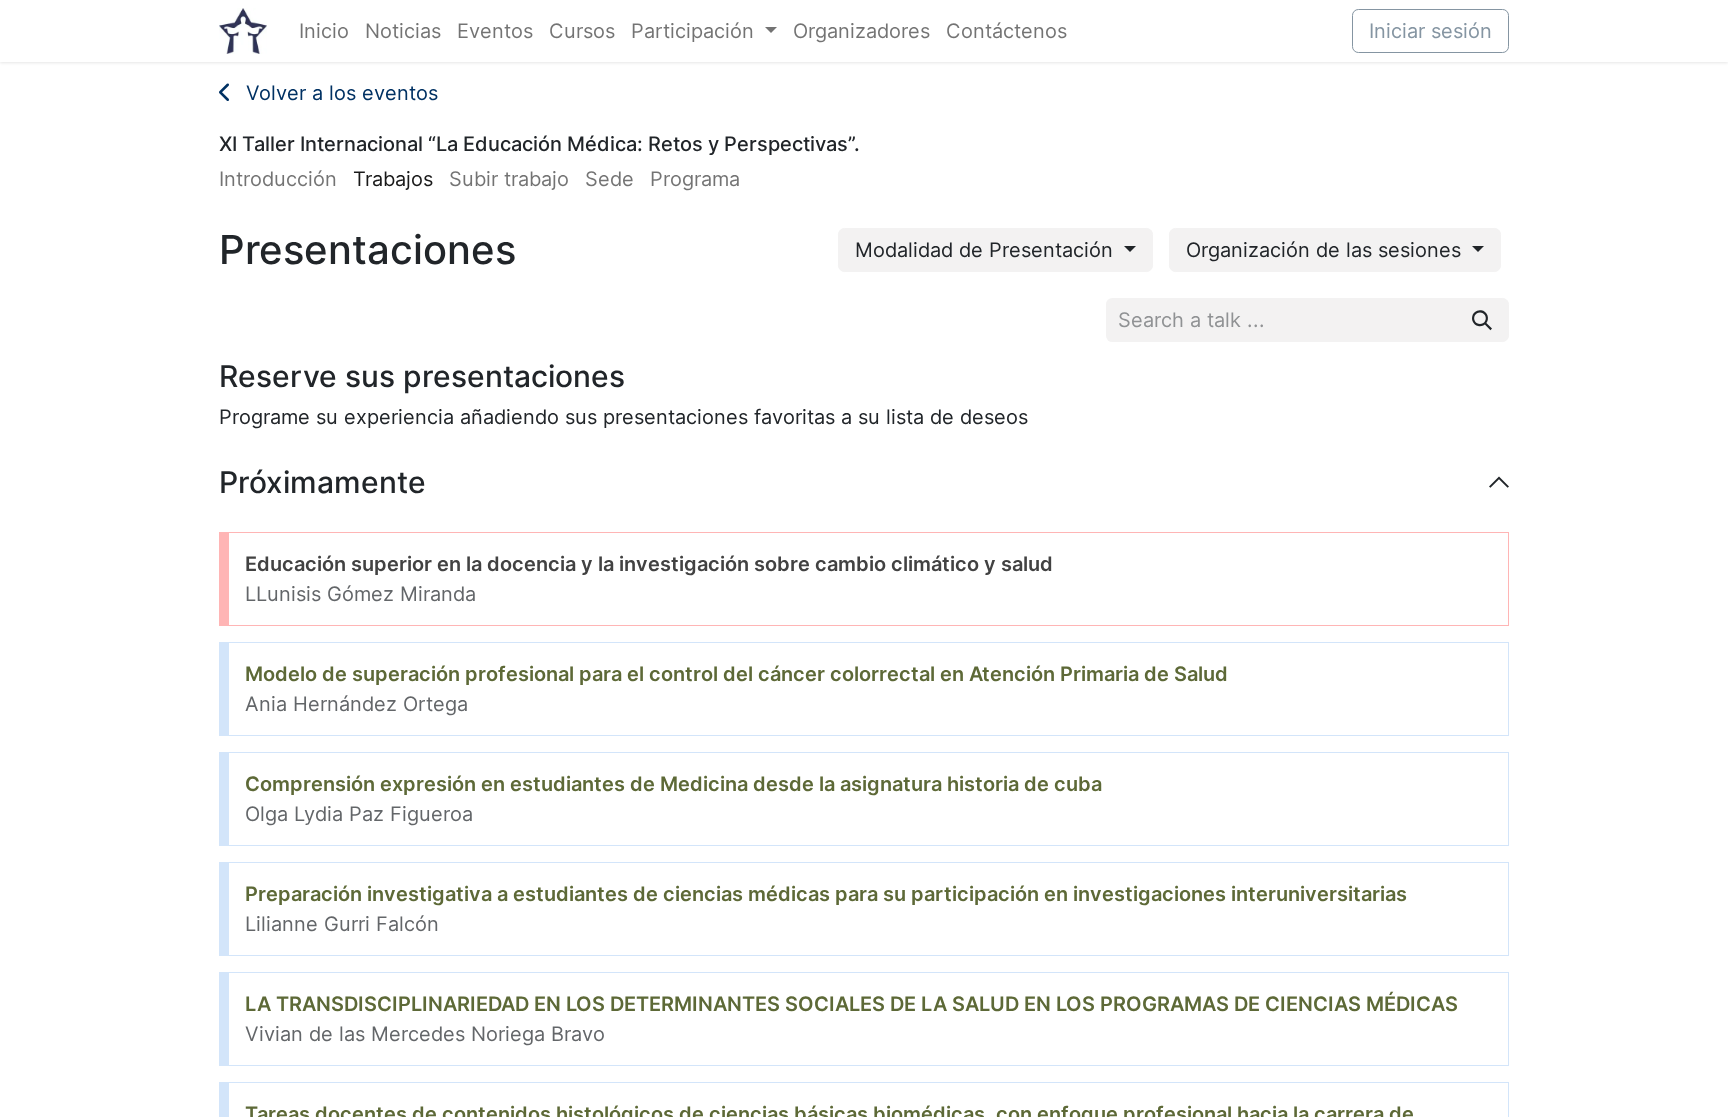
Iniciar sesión (1430, 31)
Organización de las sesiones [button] (1326, 250)
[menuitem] (324, 31)
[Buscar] (1482, 320)
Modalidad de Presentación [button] (987, 250)
